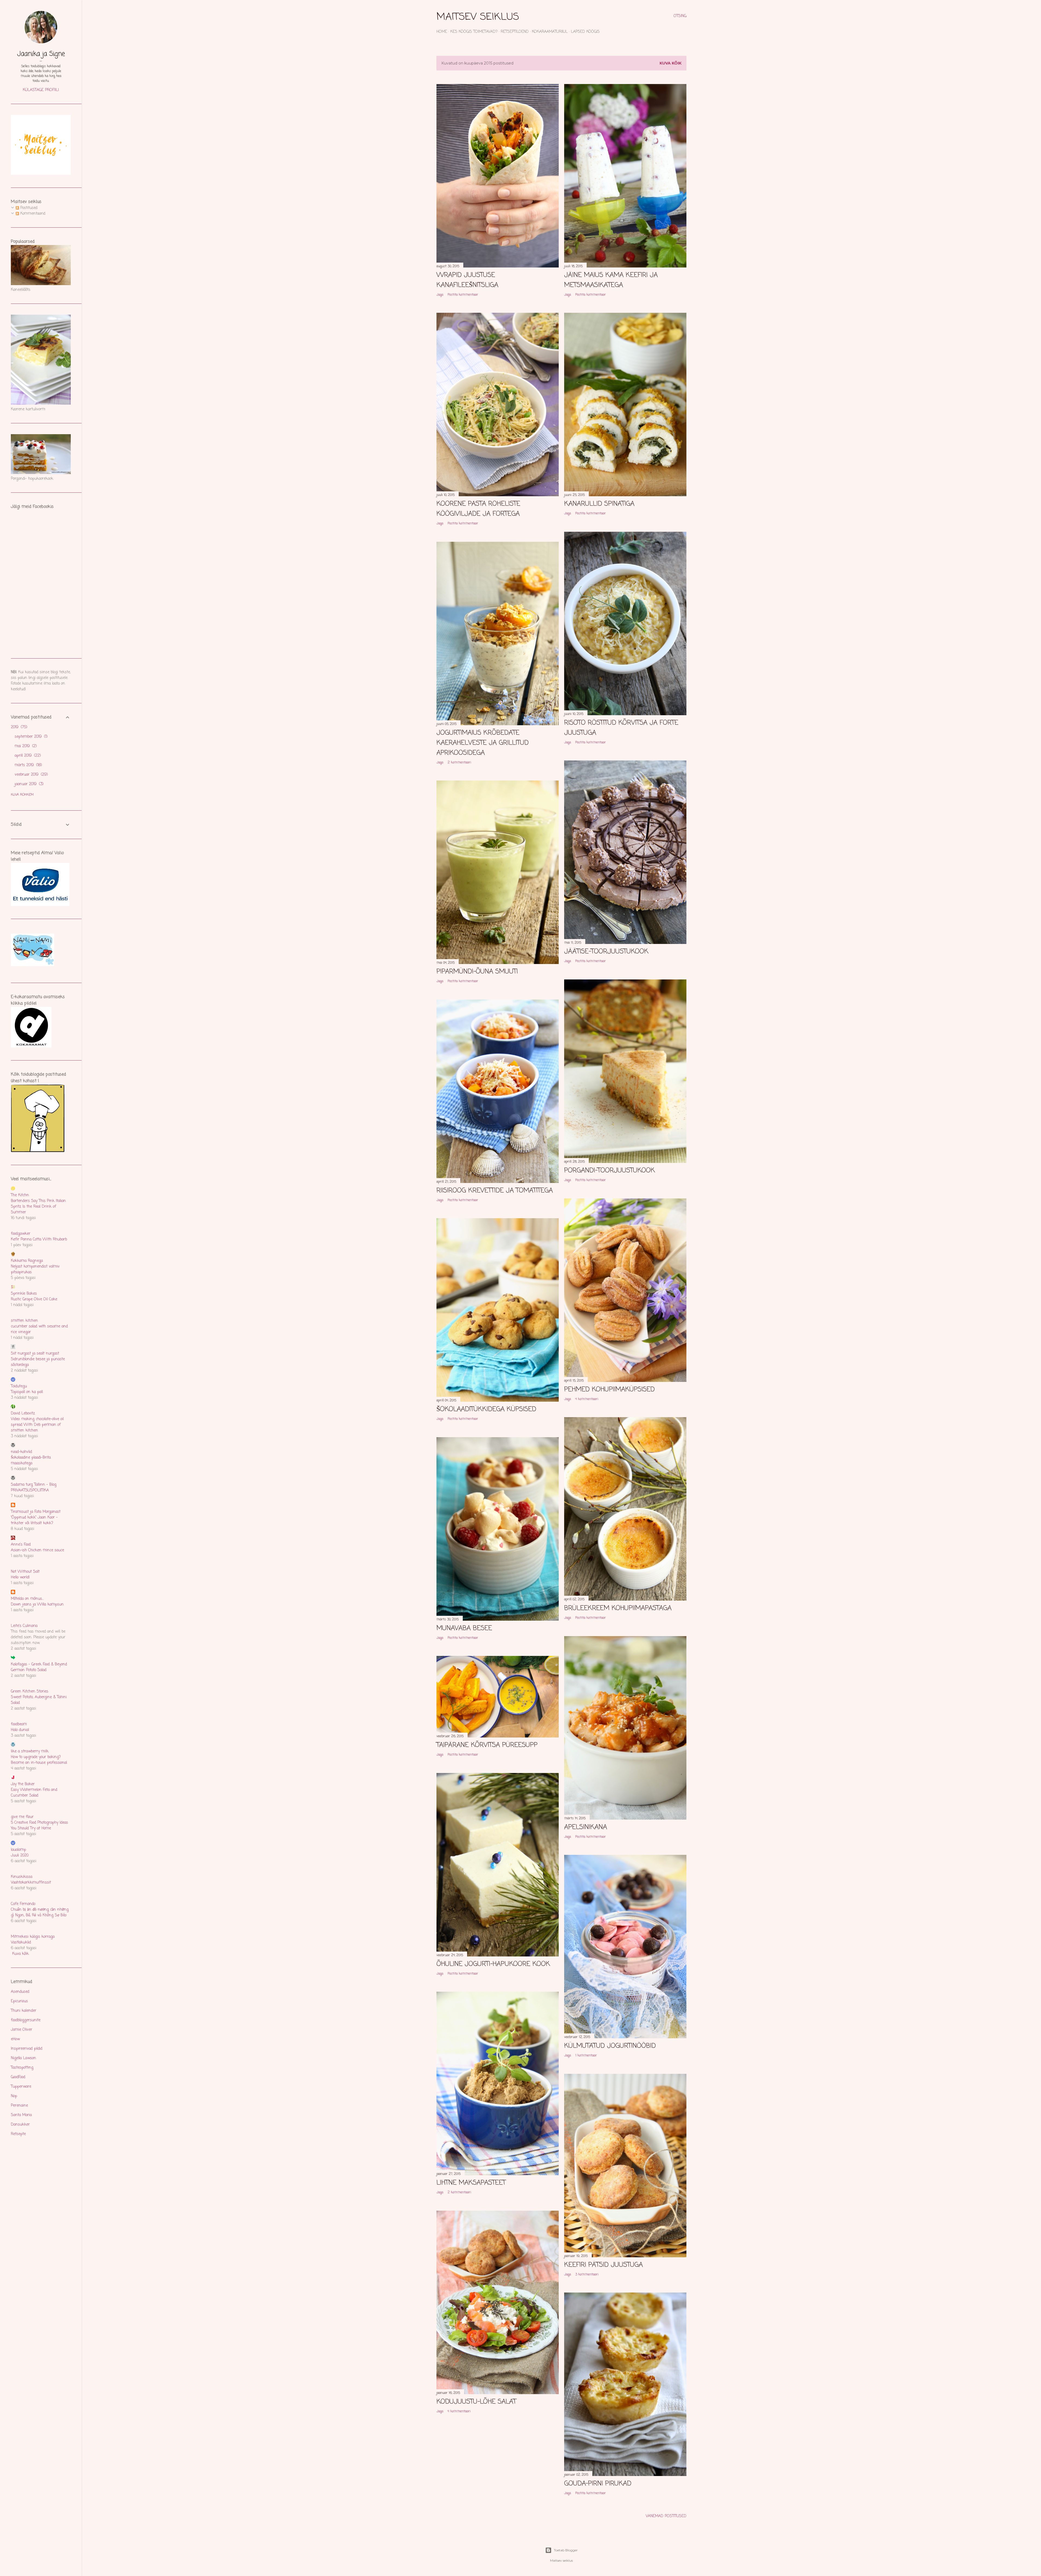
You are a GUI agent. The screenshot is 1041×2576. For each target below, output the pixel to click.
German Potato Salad (29, 1670)
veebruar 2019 (31, 775)
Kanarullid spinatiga (599, 504)
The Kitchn (20, 1195)
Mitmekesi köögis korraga (33, 1937)
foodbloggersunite (26, 2020)
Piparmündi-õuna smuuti (477, 972)
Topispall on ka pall (27, 1392)
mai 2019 (25, 746)
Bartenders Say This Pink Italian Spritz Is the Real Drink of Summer (38, 1207)
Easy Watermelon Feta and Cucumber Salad (34, 1793)
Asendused (20, 1992)
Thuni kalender (24, 2011)
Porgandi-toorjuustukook (610, 1171)
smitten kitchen (24, 1321)
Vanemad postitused (666, 2516)
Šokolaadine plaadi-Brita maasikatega (31, 1461)
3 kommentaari (587, 2275)
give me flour (22, 1817)
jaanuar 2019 (28, 784)
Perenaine (19, 2106)
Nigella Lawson (23, 2058)
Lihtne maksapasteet (471, 2183)
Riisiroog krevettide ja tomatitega (495, 1191)
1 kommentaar (586, 2056)
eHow (15, 2039)
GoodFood (18, 2077)
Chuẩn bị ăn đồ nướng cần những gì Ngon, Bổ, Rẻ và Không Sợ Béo (40, 1913)
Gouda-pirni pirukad (598, 2484)
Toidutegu (19, 1386)
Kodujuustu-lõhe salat (476, 2402)
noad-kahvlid (21, 1452)
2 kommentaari (459, 763)
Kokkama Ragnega (27, 1261)
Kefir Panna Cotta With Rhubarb (39, 1239)
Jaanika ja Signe (41, 54)
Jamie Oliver (22, 2030)
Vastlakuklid (21, 1943)
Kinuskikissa (22, 1877)
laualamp (18, 1850)
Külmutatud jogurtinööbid (610, 2046)
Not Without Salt (25, 1572)
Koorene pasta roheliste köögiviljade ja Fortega (478, 509)
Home (442, 32)
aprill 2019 (27, 756)
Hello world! (20, 1577)
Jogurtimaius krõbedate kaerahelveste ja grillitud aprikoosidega (483, 743)
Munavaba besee (464, 1628)
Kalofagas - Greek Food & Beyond (39, 1664)
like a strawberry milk (30, 1751)
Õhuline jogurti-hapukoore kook (493, 1964)
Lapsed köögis (585, 32)
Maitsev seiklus (478, 17)
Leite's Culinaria (24, 1626)
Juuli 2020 (20, 1856)
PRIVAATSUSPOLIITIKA (30, 1490)
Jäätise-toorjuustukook (606, 952)
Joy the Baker (23, 1784)
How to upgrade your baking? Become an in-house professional (39, 1760)
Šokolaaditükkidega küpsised (486, 1409)
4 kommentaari (587, 1399)
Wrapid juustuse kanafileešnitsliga (467, 280)
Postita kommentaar (463, 295)
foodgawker (21, 1234)
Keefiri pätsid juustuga (603, 2265)
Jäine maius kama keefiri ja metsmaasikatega (611, 280)
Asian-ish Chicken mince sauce (37, 1550)
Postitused (28, 208)
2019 (18, 727)
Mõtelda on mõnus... (27, 1599)
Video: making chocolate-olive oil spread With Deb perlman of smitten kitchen (37, 1425)
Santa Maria (21, 2115)
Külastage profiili (41, 90)
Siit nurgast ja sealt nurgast (35, 1354)
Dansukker (20, 2125)
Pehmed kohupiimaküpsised (609, 1390)
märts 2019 (28, 765)
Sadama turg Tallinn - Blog (34, 1485)
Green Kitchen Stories (30, 1692)
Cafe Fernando (23, 1904)
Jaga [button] (440, 295)
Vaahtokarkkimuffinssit (31, 1883)
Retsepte (18, 2134)
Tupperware (21, 2087)
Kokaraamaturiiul (550, 32)
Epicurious (19, 2001)
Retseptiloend (515, 32)
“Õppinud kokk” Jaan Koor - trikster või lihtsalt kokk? (34, 1520)
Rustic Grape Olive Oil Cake (34, 1299)
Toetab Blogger (566, 2550)
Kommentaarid (32, 214)
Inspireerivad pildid (27, 2049)
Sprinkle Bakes (24, 1294)
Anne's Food (21, 1545)
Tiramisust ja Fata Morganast (36, 1512)
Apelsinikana (586, 1827)
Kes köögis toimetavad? (474, 32)
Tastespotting (22, 2068)
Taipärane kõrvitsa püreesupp (487, 1745)
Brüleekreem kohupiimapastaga (618, 1608)
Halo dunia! (20, 1730)
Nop (14, 2096)
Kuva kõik (671, 63)
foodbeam (19, 1724)
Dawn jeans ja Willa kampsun (37, 1605)
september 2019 (30, 737)
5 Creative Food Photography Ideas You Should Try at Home (39, 1826)
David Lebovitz (23, 1413)
